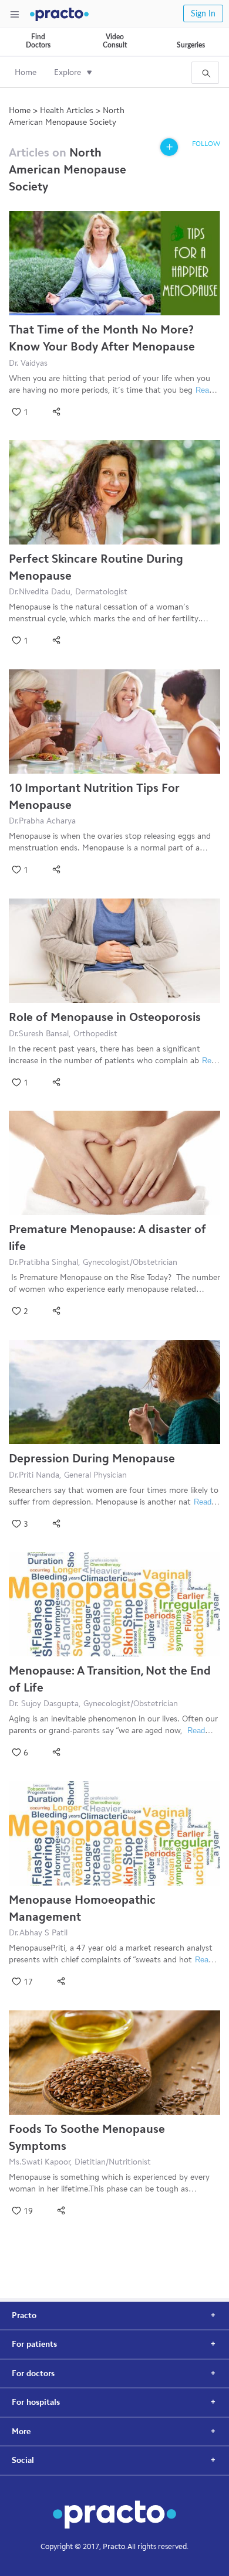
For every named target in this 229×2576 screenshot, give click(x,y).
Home (26, 72)
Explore (68, 72)
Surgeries (191, 45)
